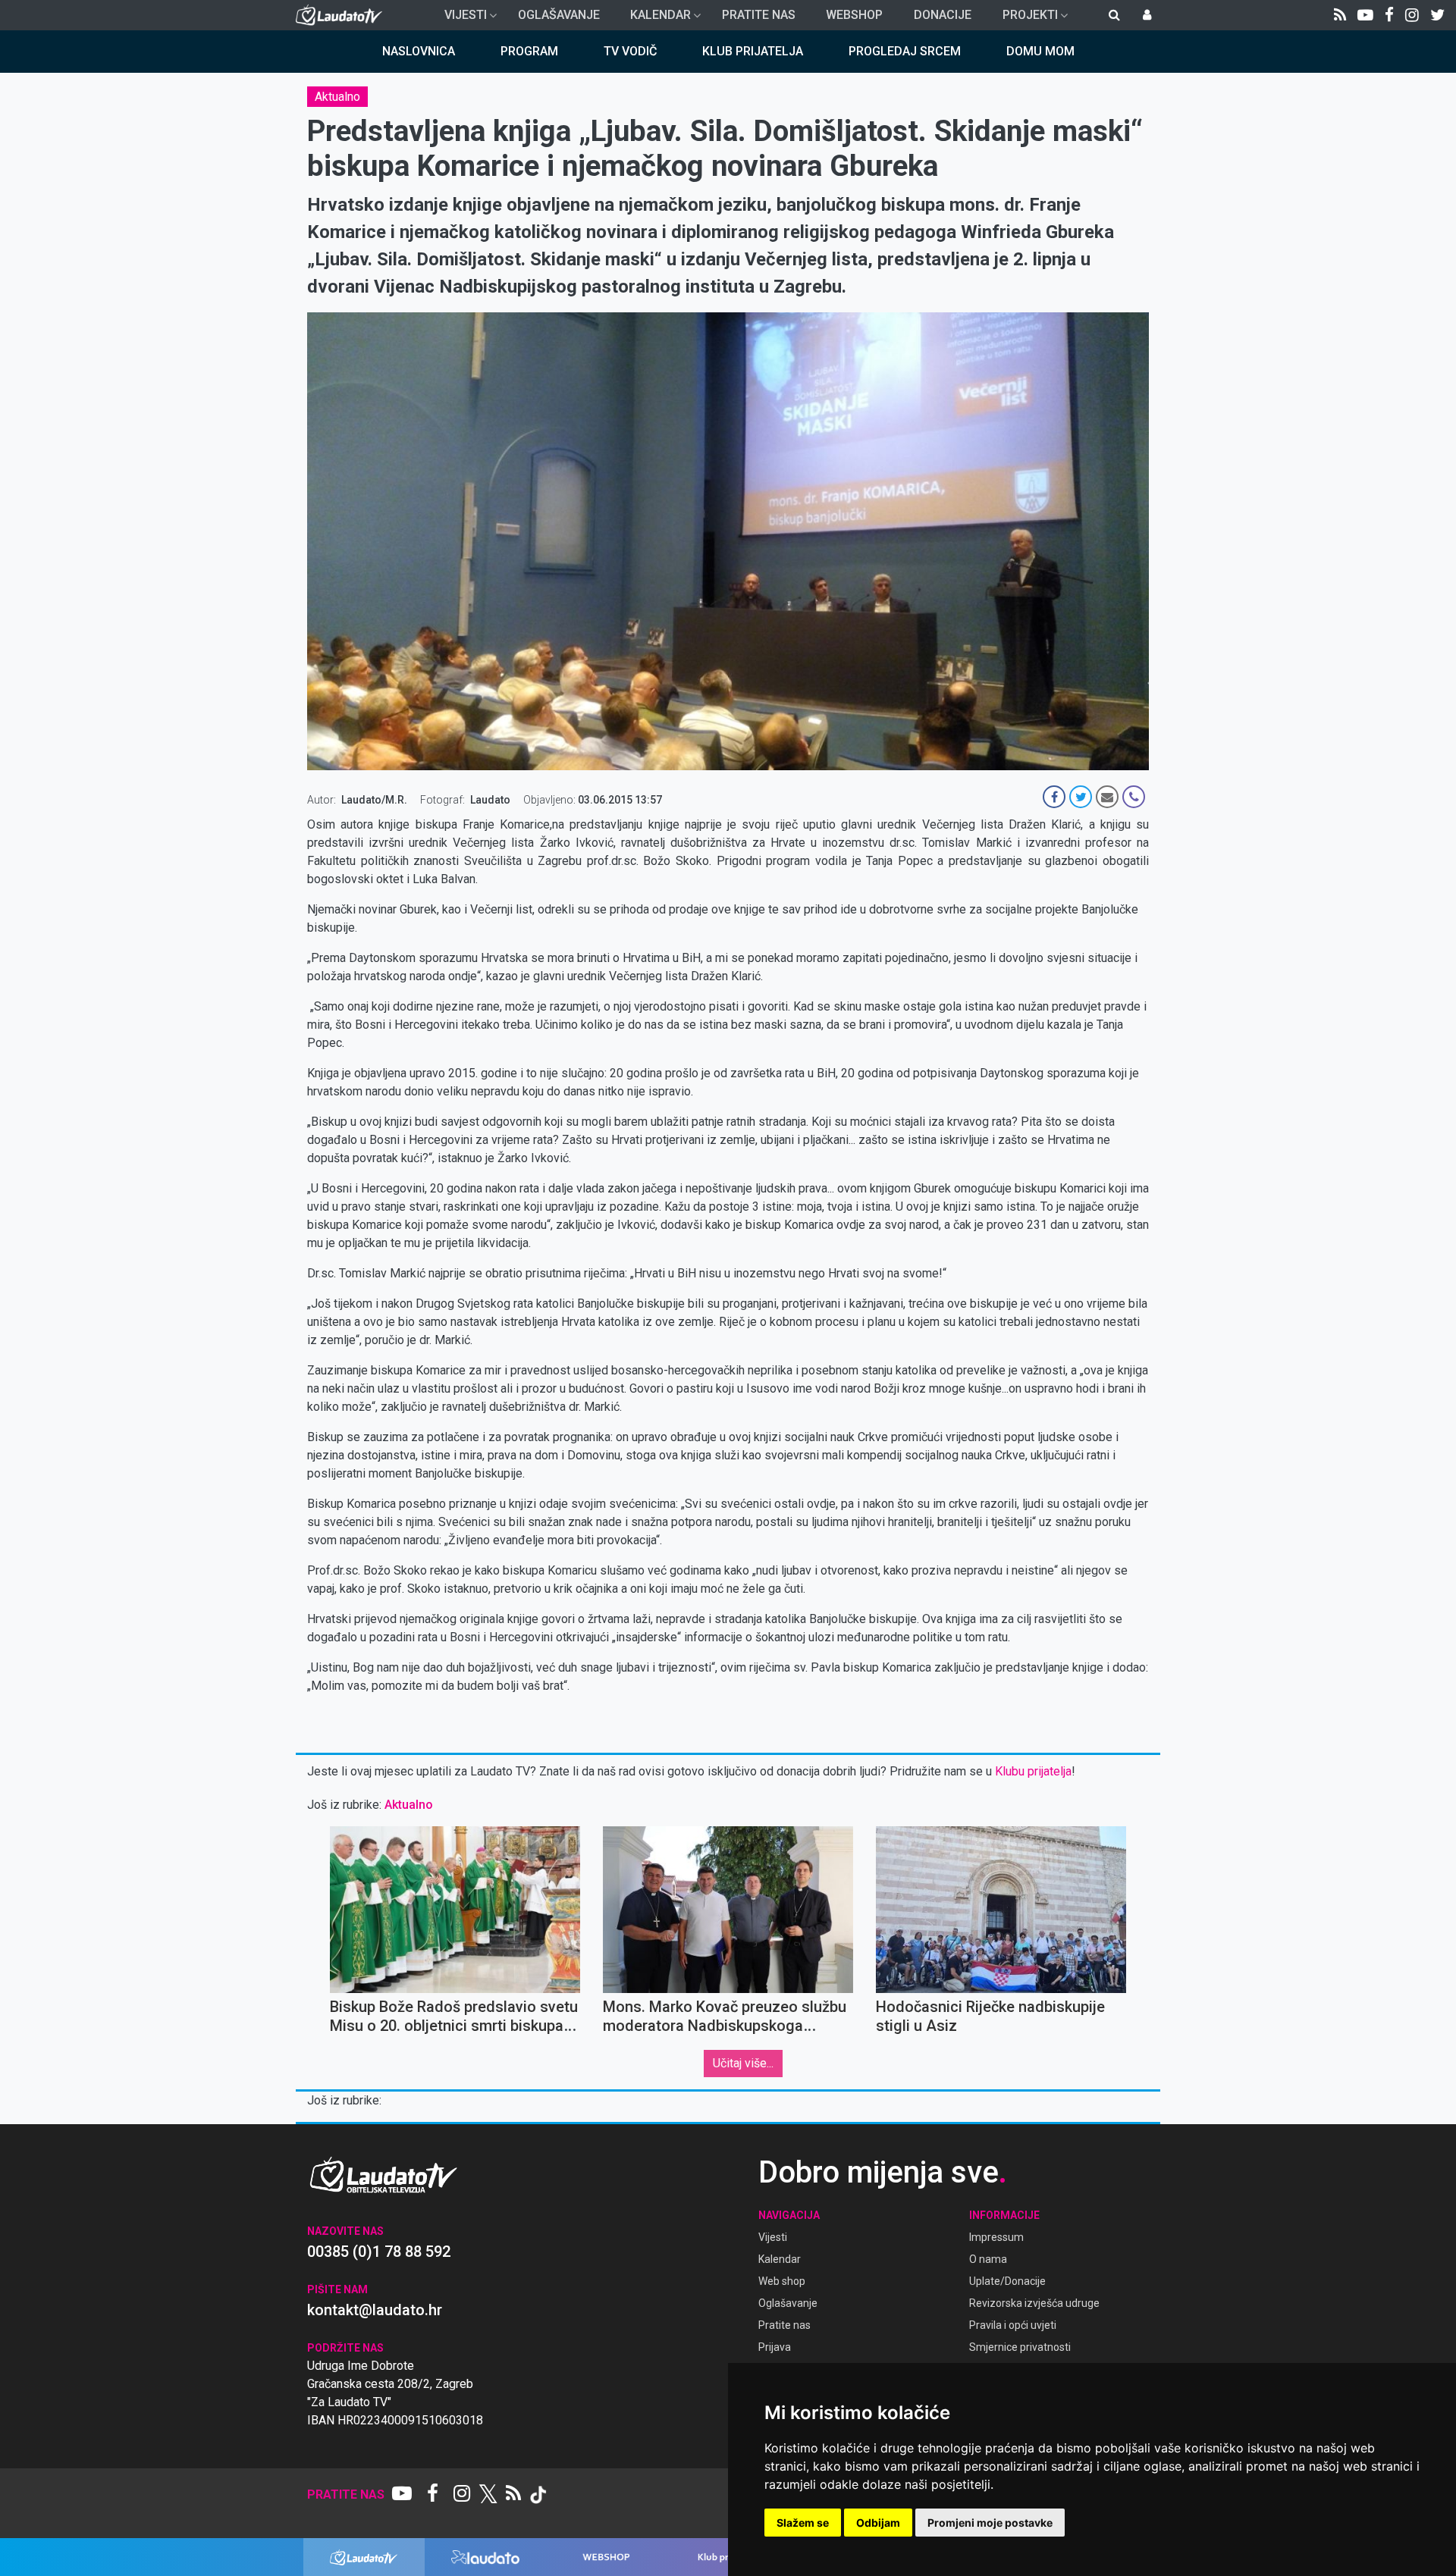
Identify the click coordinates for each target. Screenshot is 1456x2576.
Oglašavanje (559, 15)
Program (529, 51)
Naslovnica (419, 51)
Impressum (996, 2237)
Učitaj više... (743, 2063)
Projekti (1024, 19)
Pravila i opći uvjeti (1013, 2325)
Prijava (775, 2347)
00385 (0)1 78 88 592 (379, 2252)
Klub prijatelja (753, 51)
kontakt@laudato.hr (375, 2310)
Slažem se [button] (803, 2523)
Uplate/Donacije (1007, 2281)
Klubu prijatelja (1033, 1771)
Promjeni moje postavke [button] (990, 2523)
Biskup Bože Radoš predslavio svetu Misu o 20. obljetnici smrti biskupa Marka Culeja (454, 2026)
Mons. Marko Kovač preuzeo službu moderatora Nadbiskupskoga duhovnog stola (725, 2026)
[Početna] (342, 15)
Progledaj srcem (905, 51)
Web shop (782, 2281)
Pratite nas (759, 15)
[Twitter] (1437, 15)
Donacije (943, 15)
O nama (988, 2259)
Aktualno (337, 97)
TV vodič (630, 51)
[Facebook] (1389, 15)
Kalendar (654, 19)
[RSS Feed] (1340, 15)
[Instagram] (1412, 15)
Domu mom (1040, 51)
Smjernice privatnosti (1020, 2347)
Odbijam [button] (878, 2523)
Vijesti (460, 19)
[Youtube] (1365, 15)
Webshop (854, 15)
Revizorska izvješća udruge (1034, 2303)
